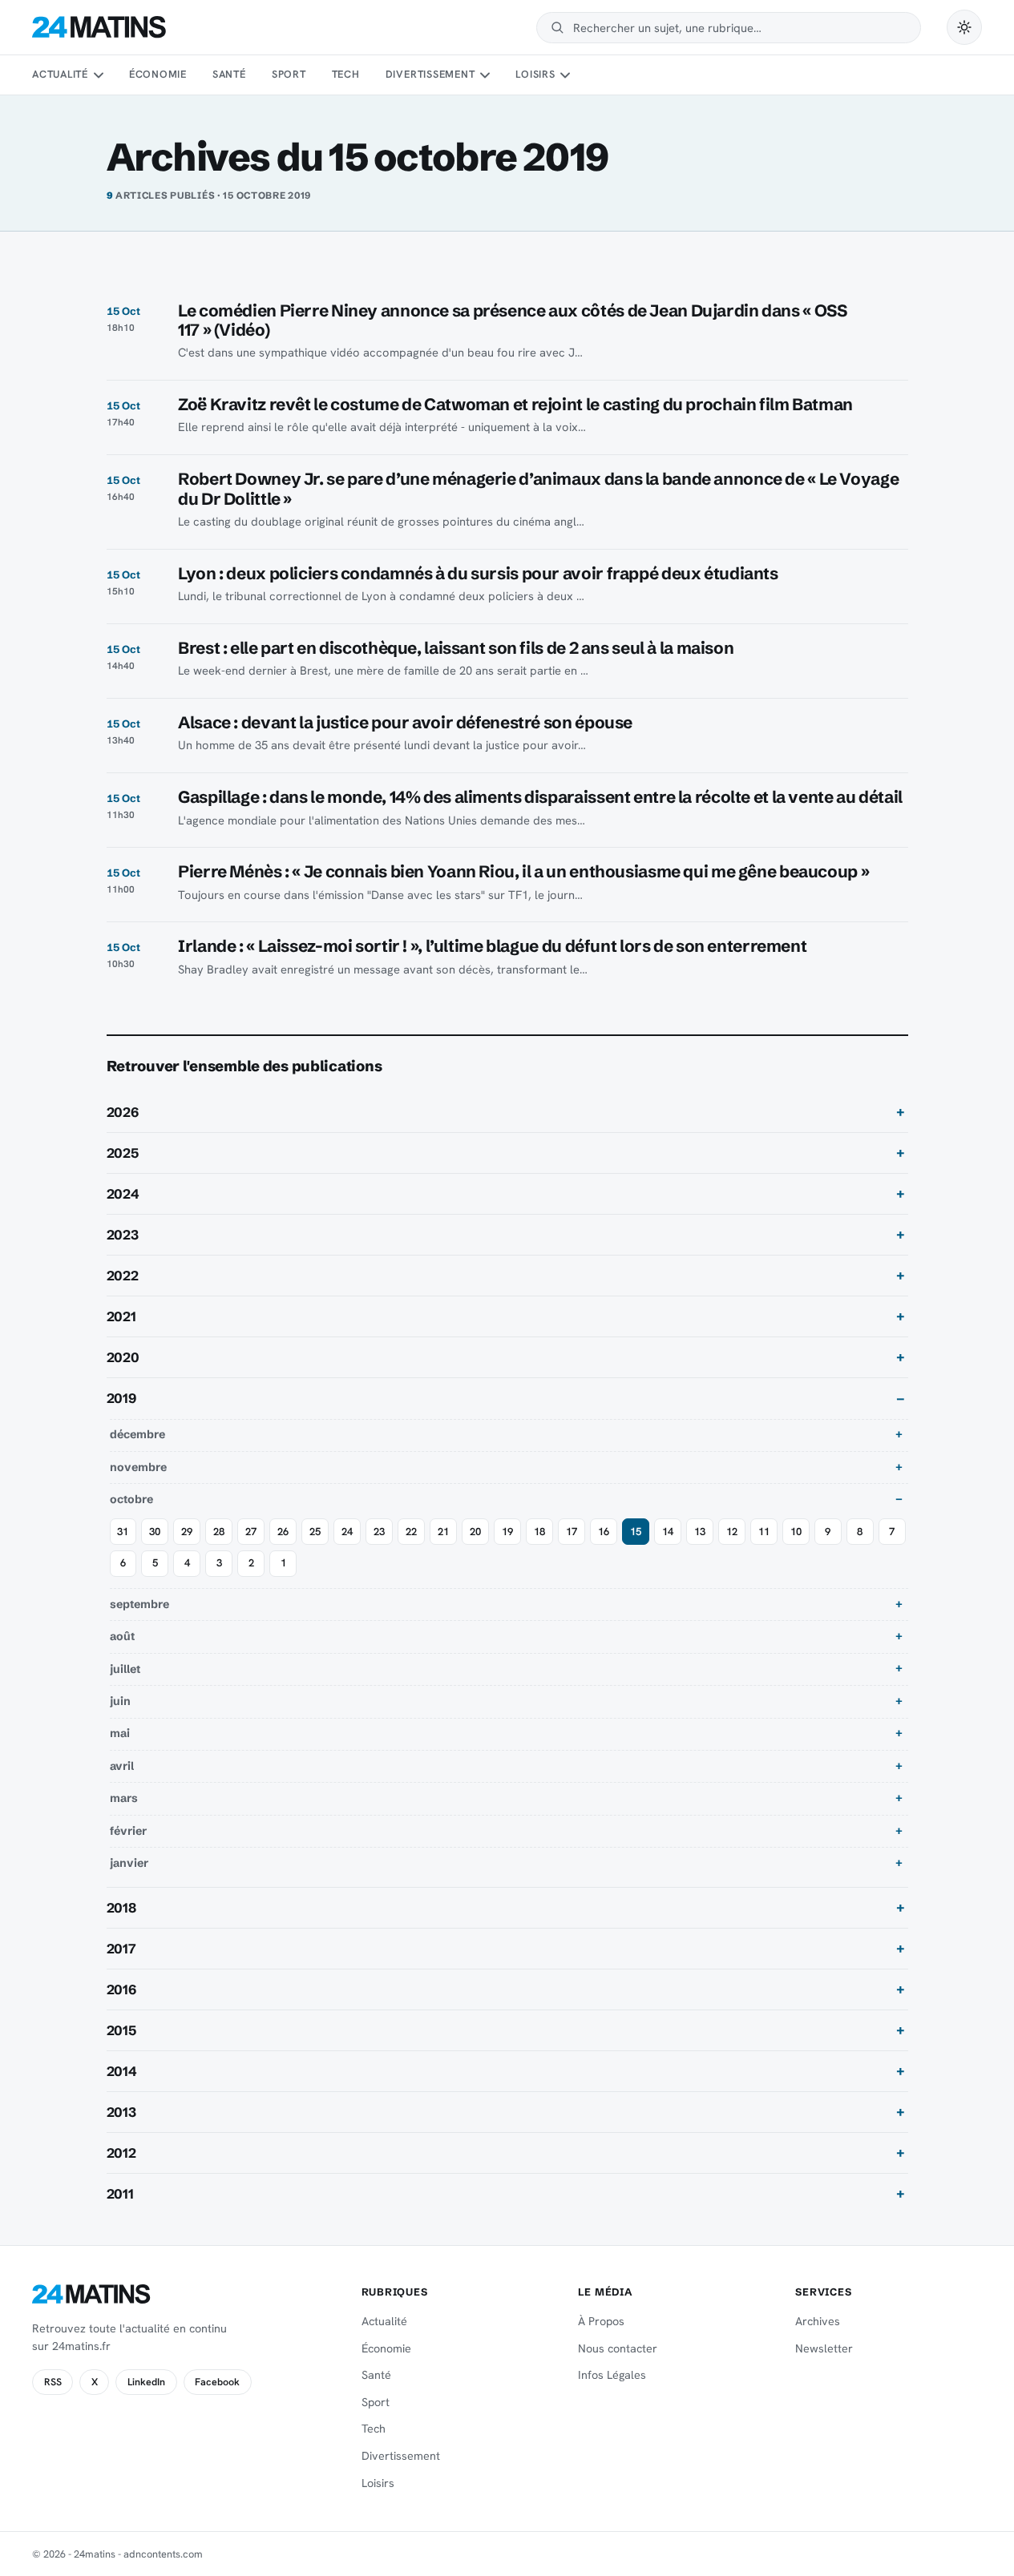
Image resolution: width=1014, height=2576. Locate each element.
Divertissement (430, 74)
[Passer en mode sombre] (964, 27)
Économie (158, 74)
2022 (123, 1276)
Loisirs (535, 74)
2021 (121, 1316)
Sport (289, 74)
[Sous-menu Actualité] (98, 75)
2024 (123, 1194)
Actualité (60, 74)
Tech (346, 74)
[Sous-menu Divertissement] (485, 75)
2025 (123, 1153)
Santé (229, 74)
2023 (123, 1235)
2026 (123, 1112)
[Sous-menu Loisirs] (565, 75)
